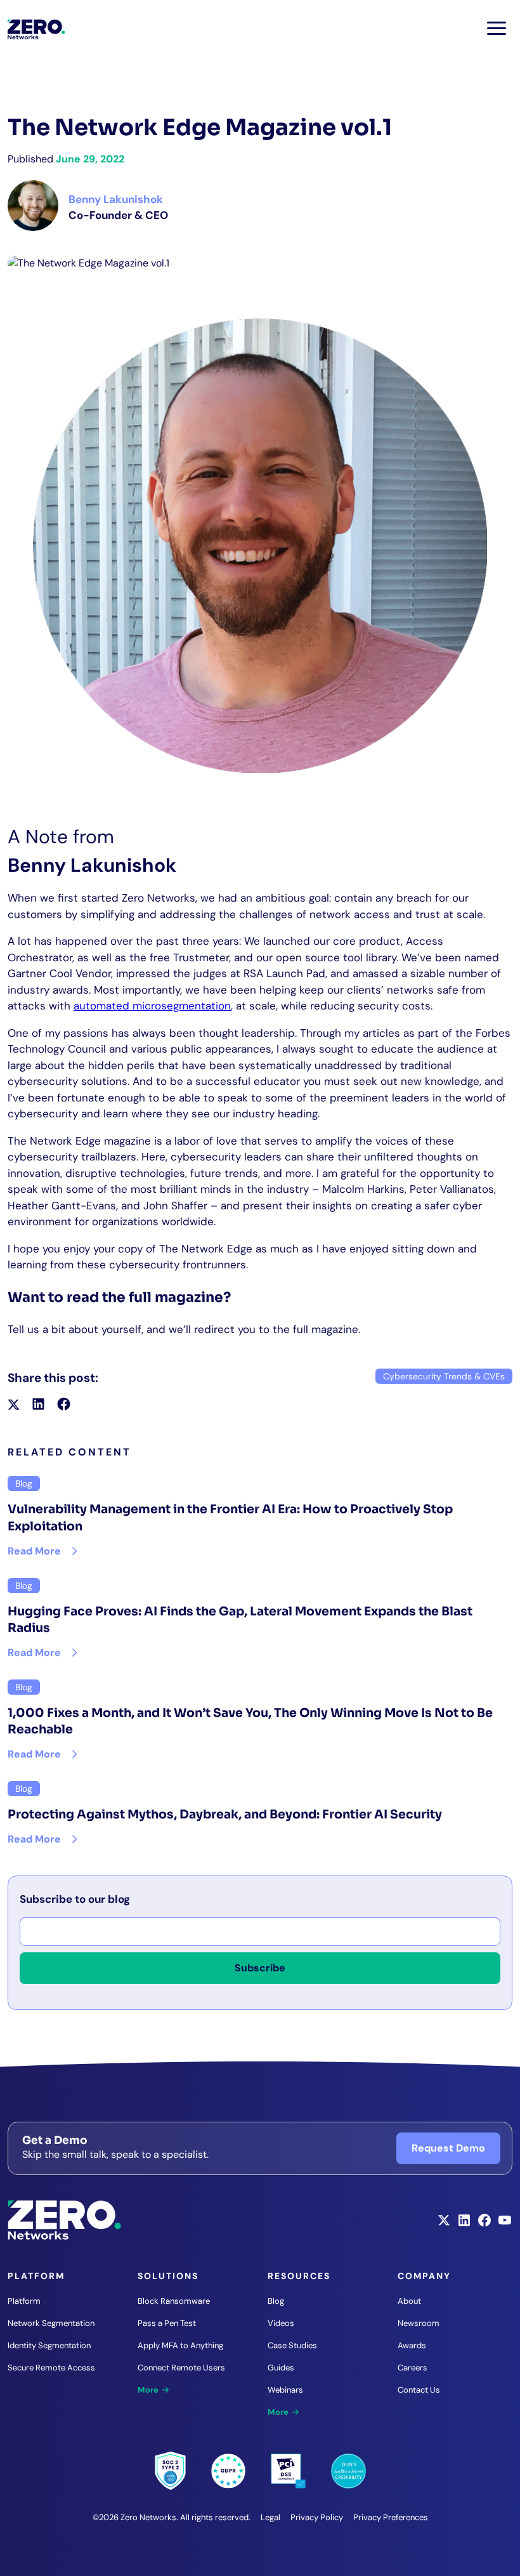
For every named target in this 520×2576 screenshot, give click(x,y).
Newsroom (419, 2323)
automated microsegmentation (152, 1006)
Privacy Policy (317, 2517)
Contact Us (419, 2390)
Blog (276, 2301)
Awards (412, 2345)
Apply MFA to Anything (180, 2345)
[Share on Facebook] (64, 1406)
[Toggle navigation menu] (497, 28)
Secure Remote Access (51, 2368)
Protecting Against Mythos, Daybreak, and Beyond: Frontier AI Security (225, 1815)
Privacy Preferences (391, 2517)
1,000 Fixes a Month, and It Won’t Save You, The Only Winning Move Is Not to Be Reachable (250, 1722)
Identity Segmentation (49, 2345)
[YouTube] (505, 2224)
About (409, 2301)
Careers (413, 2368)
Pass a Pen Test (167, 2323)
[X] (444, 2224)
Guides (281, 2368)
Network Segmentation (51, 2323)
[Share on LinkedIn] (38, 1406)
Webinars (285, 2390)
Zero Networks (36, 29)
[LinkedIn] (464, 2224)
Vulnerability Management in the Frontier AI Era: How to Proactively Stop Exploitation (230, 1518)
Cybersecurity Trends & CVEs (444, 1376)
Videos (281, 2323)
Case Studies (292, 2345)
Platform (24, 2301)
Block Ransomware (174, 2301)
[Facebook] (484, 2224)
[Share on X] (14, 1406)
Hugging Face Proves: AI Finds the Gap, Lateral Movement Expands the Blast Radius (240, 1620)
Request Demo (448, 2148)
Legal (270, 2517)
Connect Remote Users (181, 2368)
